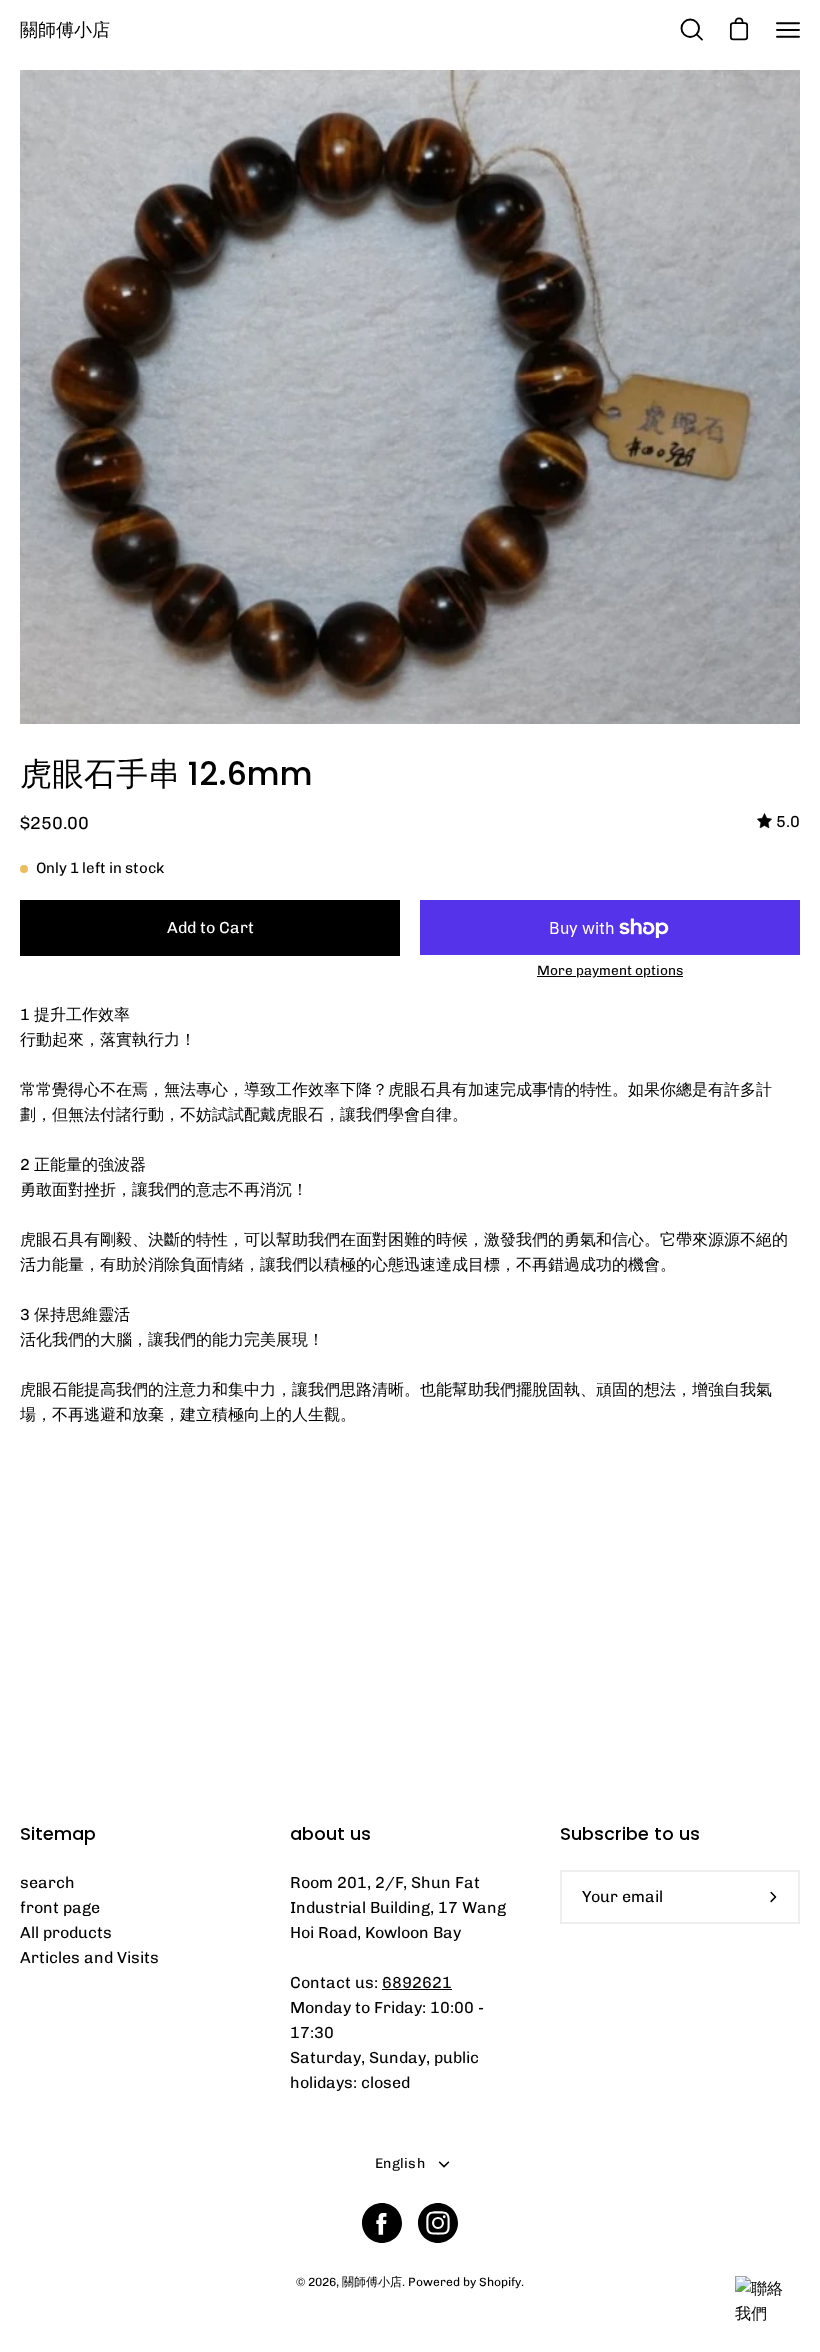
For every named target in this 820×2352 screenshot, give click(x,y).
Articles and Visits (89, 1957)
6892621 (417, 1982)
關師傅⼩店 (65, 29)
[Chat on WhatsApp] (765, 2313)
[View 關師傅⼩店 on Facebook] (382, 2223)
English (400, 2163)
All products (66, 1932)
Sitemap (58, 1834)
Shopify (500, 2282)
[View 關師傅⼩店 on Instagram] (438, 2223)
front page (60, 1907)
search (47, 1882)
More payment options (610, 970)
